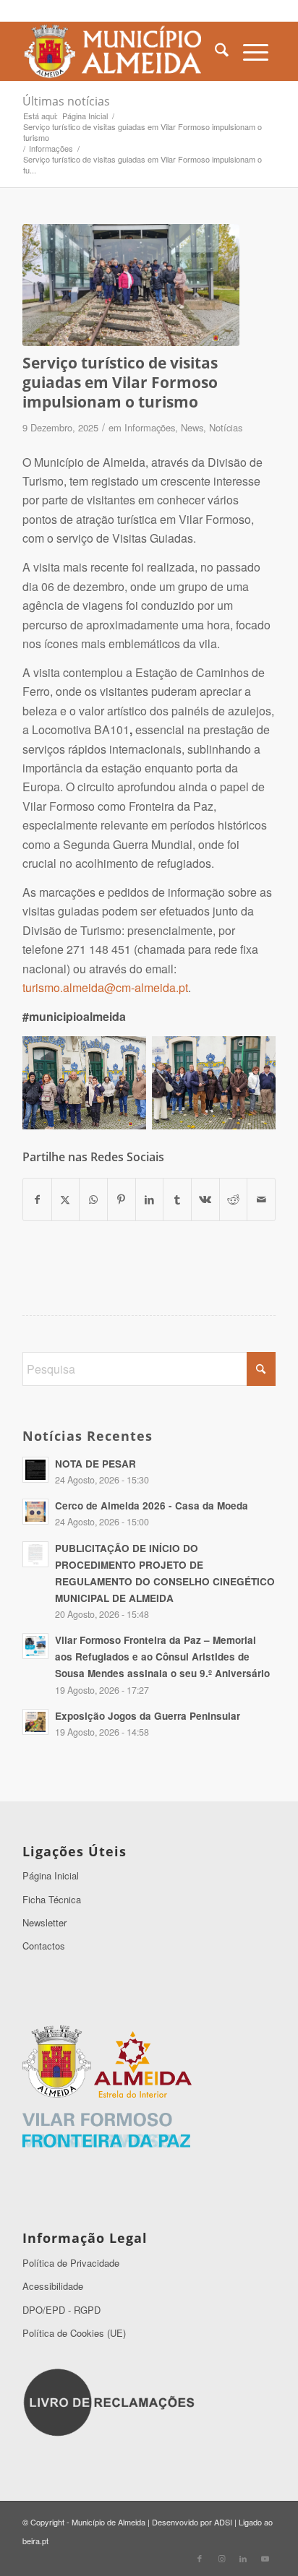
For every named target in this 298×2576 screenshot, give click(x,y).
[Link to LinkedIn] (243, 2558)
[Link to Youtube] (265, 2558)
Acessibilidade (53, 2286)
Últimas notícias (66, 101)
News (192, 427)
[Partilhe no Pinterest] (122, 1199)
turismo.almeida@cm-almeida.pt (105, 987)
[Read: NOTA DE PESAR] (35, 1470)
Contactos (44, 1946)
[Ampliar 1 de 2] (127, 1055)
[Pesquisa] (222, 51)
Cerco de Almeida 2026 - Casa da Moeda (152, 1505)
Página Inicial (51, 1875)
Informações (150, 427)
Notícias (226, 427)
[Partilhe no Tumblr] (177, 1199)
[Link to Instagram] (221, 2558)
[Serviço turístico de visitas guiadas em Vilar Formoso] (131, 285)
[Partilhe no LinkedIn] (150, 1199)
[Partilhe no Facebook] (37, 1199)
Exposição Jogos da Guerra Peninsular (148, 1716)
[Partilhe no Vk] (205, 1199)
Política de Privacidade (71, 2263)
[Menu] (256, 51)
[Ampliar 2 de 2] (257, 1055)
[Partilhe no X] (66, 1199)
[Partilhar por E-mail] (261, 1199)
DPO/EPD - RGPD (61, 2310)
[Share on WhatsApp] (93, 1199)
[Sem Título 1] (124, 51)
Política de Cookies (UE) (74, 2333)
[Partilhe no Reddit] (234, 1199)
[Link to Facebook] (200, 2558)
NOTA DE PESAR (95, 1464)
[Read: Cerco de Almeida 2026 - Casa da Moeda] (35, 1512)
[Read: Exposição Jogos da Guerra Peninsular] (35, 1722)
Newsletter (44, 1922)
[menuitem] (222, 51)
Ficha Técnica (52, 1899)
